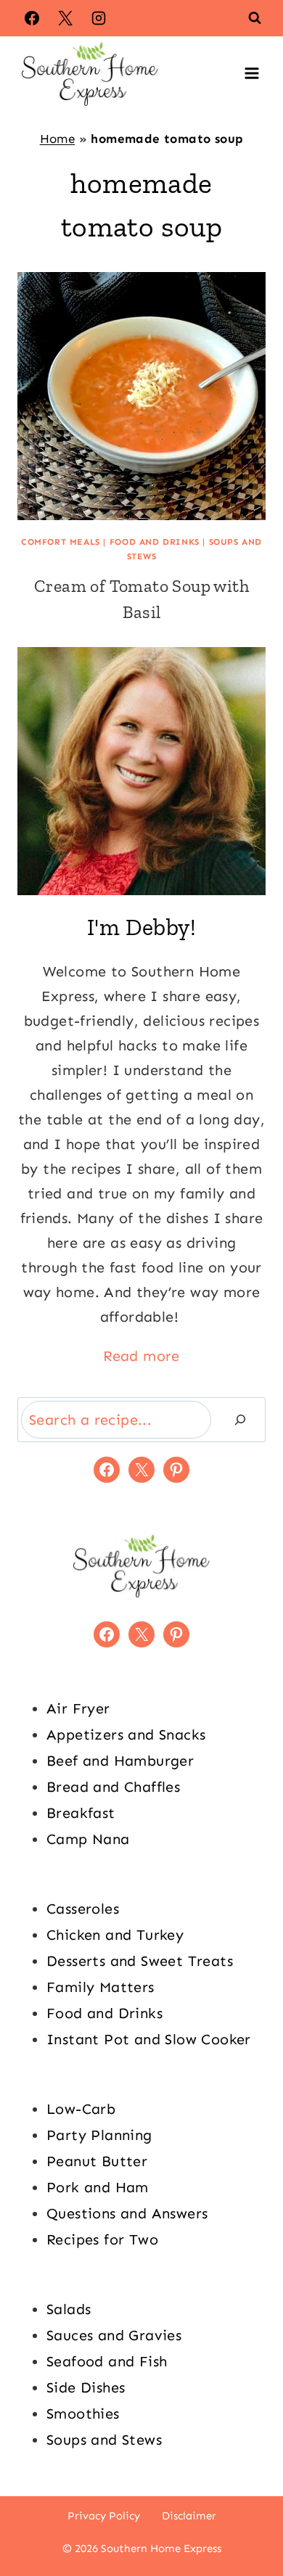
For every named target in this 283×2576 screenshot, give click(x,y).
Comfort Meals (61, 542)
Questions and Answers (127, 2213)
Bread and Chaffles (113, 1787)
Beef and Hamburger (120, 1761)
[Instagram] (99, 18)
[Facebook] (32, 18)
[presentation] (141, 396)
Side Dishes (86, 2387)
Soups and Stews (104, 2440)
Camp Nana (88, 1839)
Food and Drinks (155, 542)
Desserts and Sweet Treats (140, 1961)
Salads (69, 2309)
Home (58, 139)
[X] (65, 18)
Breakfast (81, 1813)
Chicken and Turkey (115, 1935)
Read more (141, 1356)
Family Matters (101, 1987)
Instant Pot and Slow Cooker (149, 2039)
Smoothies (83, 2414)
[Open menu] (251, 73)
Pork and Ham (98, 2187)
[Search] (240, 1420)
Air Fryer (78, 1708)
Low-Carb (81, 2109)
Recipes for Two (102, 2239)
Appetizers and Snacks (126, 1735)
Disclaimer (189, 2516)
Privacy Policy (104, 2516)
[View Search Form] (255, 18)
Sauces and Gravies (114, 2335)
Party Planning (99, 2135)
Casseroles (83, 1909)
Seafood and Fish (107, 2361)
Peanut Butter (97, 2161)
